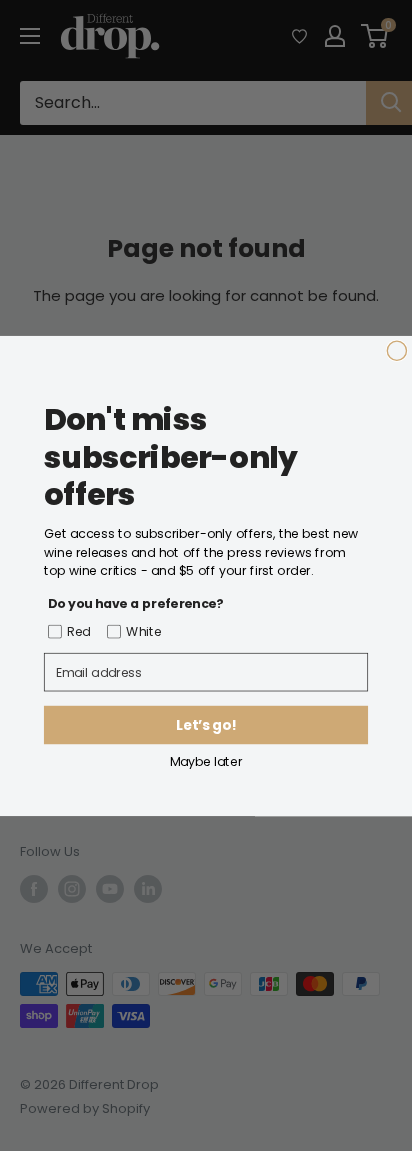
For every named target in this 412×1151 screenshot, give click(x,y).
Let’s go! (205, 724)
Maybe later (206, 760)
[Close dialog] (396, 350)
